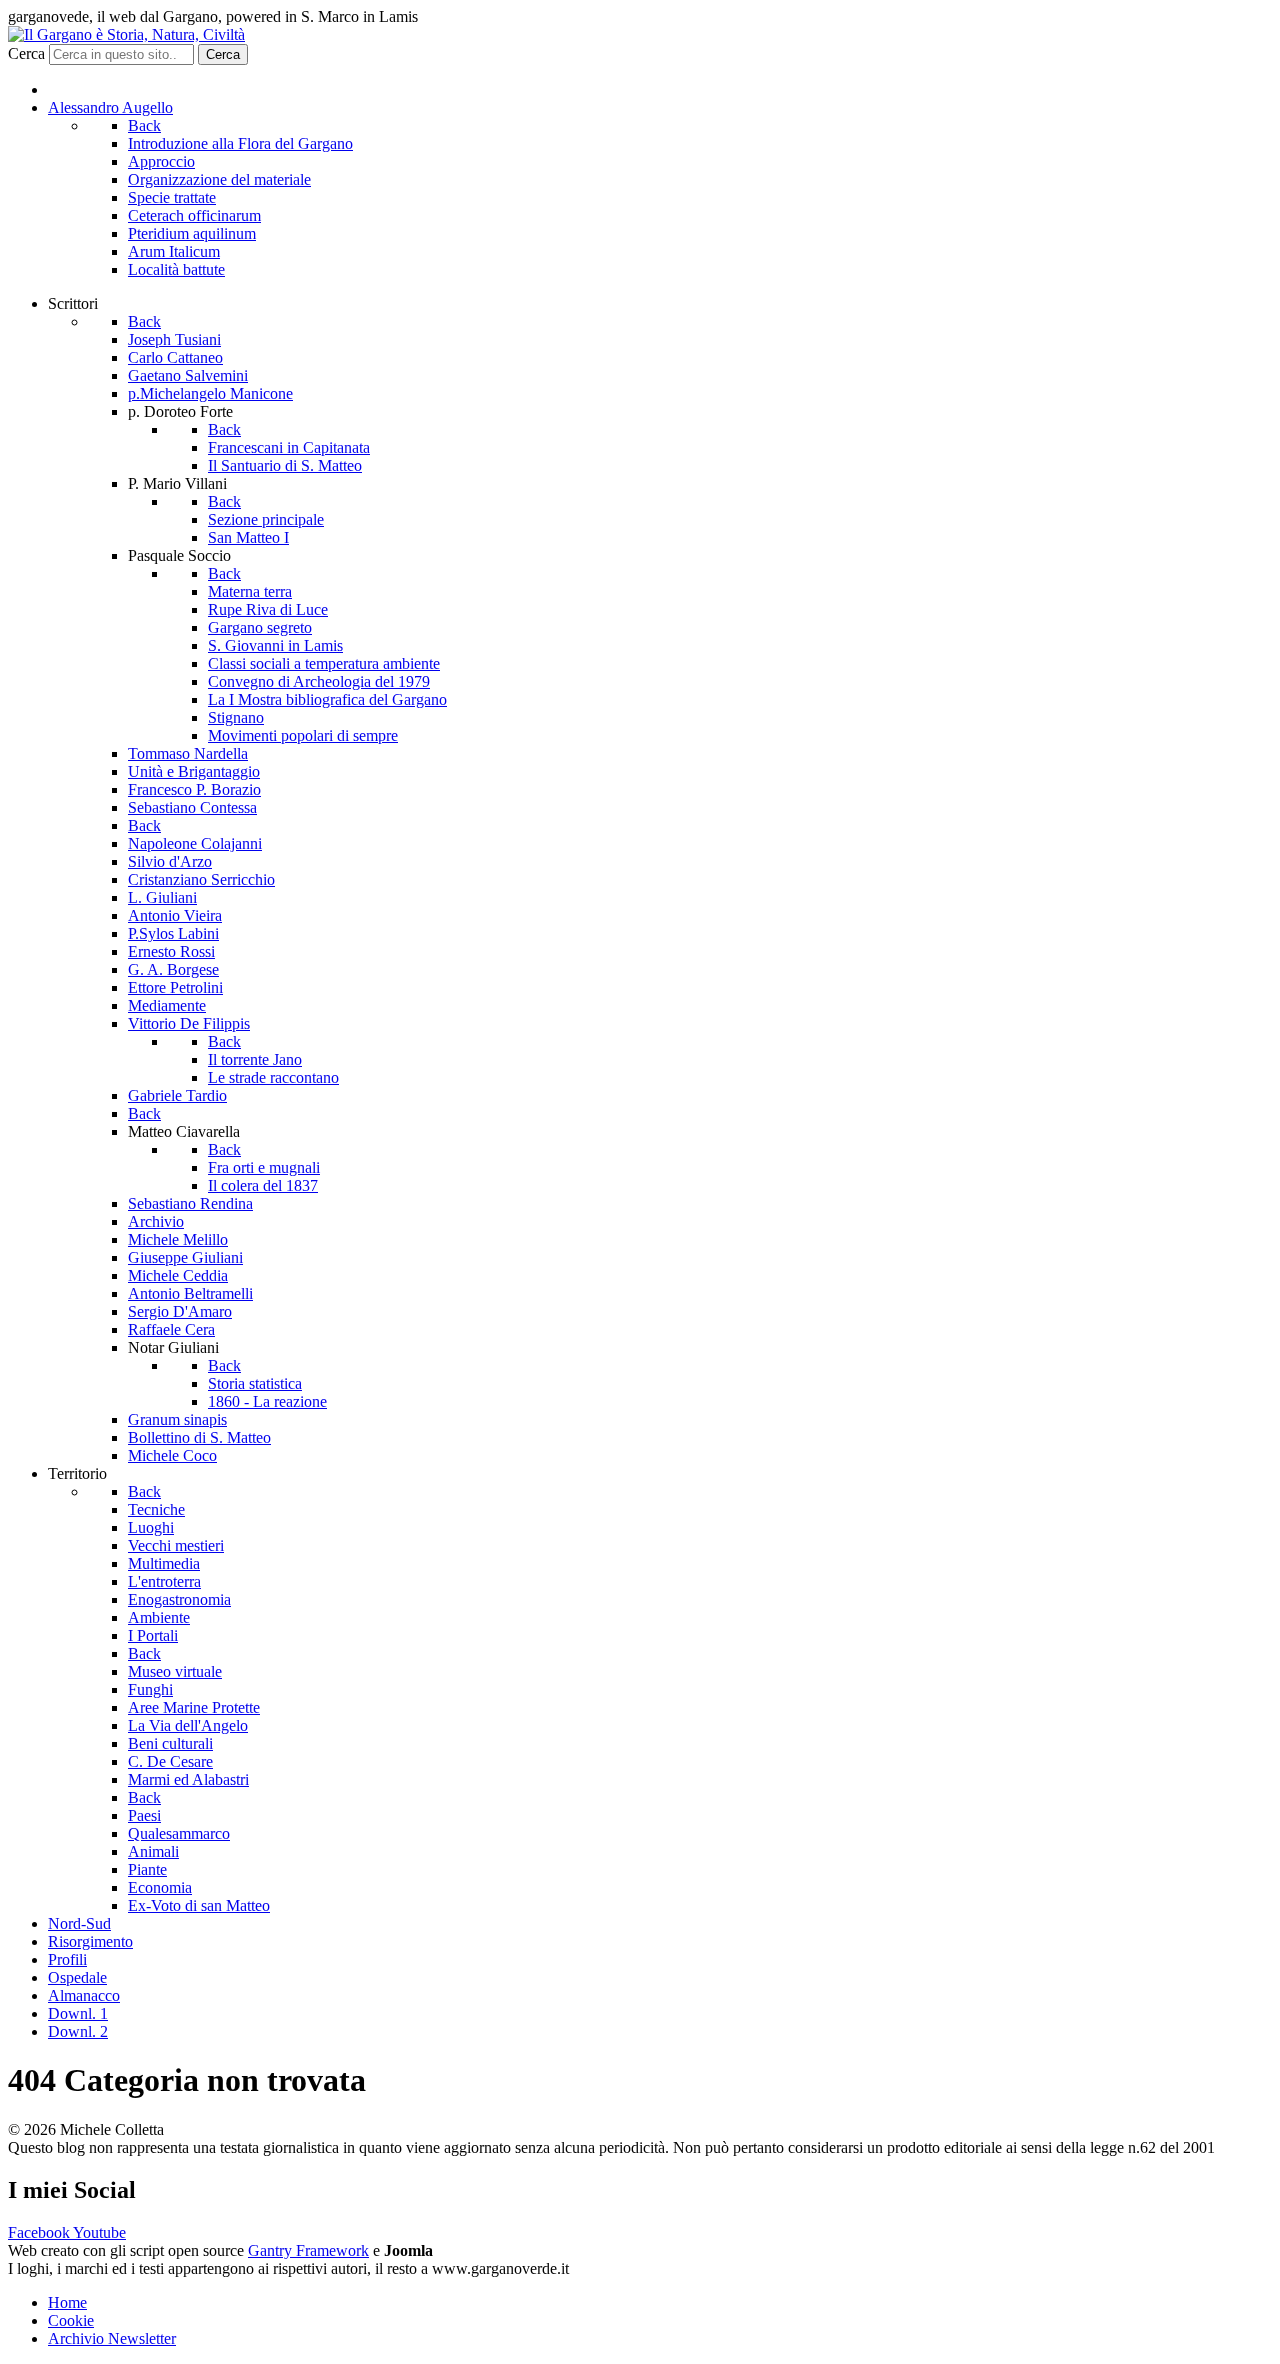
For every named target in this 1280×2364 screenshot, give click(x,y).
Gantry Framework (308, 2250)
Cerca (26, 53)
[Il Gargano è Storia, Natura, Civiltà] (126, 34)
